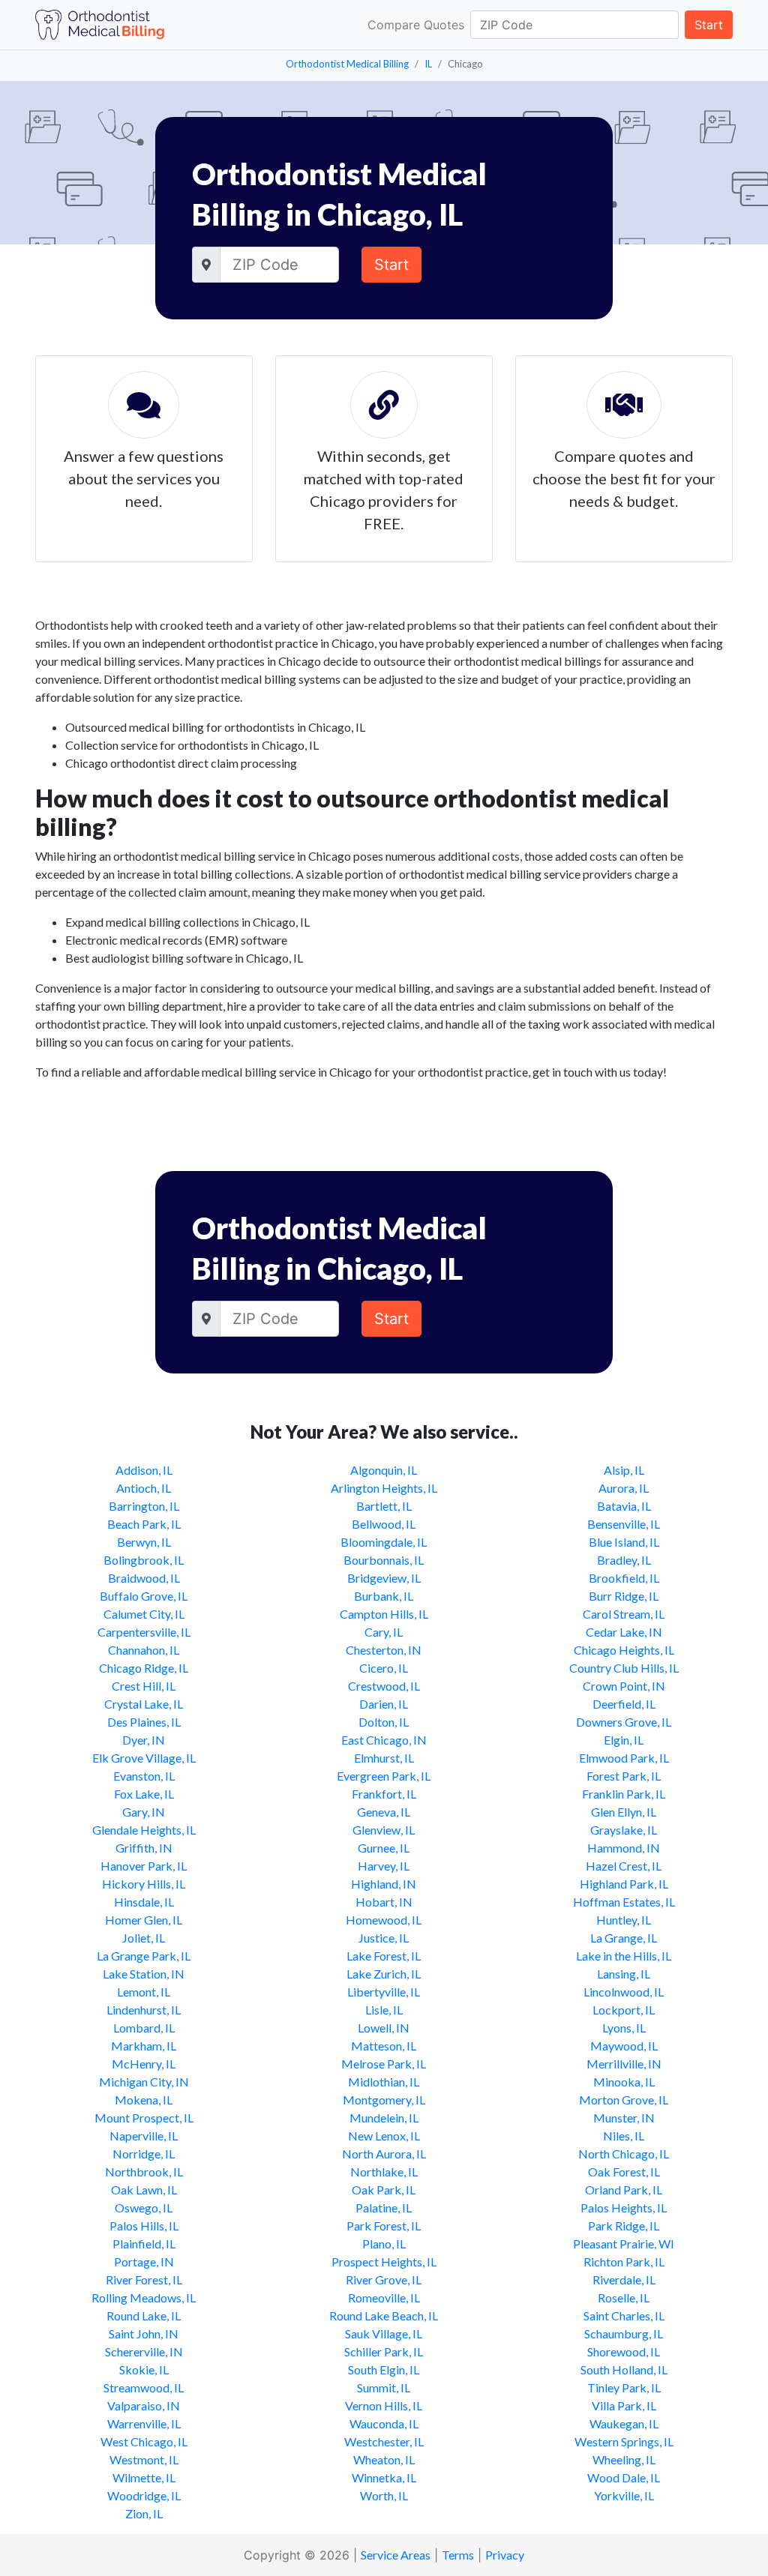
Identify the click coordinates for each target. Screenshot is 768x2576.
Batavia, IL (624, 1506)
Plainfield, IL (144, 2244)
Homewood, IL (384, 1920)
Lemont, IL (144, 1992)
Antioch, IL (144, 1488)
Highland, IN (384, 1884)
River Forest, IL (144, 2279)
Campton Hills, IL (384, 1614)
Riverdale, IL (624, 2279)
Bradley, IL (624, 1560)
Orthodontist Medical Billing (347, 64)
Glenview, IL (384, 1830)
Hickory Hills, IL (144, 1884)
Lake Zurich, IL (384, 1974)
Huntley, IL (624, 1920)
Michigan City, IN (144, 2082)
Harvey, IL (384, 1866)
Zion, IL (144, 2513)
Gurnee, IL (384, 1848)
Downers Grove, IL (624, 1722)
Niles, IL (624, 2136)
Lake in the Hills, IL (624, 1956)
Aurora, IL (624, 1488)
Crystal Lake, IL (144, 1704)
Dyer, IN (144, 1740)
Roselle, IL (624, 2297)
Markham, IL (144, 2046)
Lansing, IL (624, 1974)
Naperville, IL (144, 2136)
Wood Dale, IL (624, 2477)
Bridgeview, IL (384, 1578)
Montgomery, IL (384, 2100)
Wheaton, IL (384, 2459)
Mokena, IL (144, 2100)
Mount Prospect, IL (144, 2118)
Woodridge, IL (144, 2495)
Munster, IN (624, 2118)
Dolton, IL (384, 1722)
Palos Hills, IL (144, 2226)
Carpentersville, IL (144, 1632)
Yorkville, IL (624, 2495)
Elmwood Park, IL (624, 1758)
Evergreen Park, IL (384, 1776)
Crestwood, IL (384, 1686)
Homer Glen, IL (144, 1920)
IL (428, 64)
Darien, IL (384, 1704)
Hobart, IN (384, 1902)
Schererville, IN (144, 2351)
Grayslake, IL (624, 1830)
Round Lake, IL (144, 2315)
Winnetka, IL (384, 2477)
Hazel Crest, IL (624, 1866)
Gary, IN (144, 1812)
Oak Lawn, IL (144, 2190)
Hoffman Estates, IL (624, 1902)
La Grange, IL (624, 1938)
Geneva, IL (384, 1812)
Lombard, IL (144, 2028)
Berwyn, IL (144, 1542)
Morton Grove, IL (624, 2100)
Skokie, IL (144, 2369)
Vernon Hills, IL (384, 2405)
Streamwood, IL (144, 2387)
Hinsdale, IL (144, 1902)
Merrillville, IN (624, 2064)
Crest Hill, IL (144, 1686)
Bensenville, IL (624, 1524)
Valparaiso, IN (144, 2405)
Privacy (505, 2555)
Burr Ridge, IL (624, 1596)
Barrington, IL (144, 1506)
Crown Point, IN (624, 1686)
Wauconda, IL (384, 2423)
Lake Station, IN (144, 1974)
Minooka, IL (624, 2082)
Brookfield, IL (624, 1578)
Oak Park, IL (384, 2190)
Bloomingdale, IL (384, 1542)
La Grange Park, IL (144, 1956)
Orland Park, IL (624, 2190)
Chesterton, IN (384, 1650)
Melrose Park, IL (384, 2064)
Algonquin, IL (384, 1470)
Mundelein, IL (384, 2118)
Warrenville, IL (144, 2423)
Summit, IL (384, 2387)
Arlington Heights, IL (384, 1488)
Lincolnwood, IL (624, 1992)
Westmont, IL (144, 2459)
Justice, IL (384, 1938)
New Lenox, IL (384, 2136)
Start (709, 25)
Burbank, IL (384, 1596)
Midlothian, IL (384, 2082)
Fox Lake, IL (144, 1794)
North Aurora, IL (384, 2154)
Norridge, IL (144, 2154)
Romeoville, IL (384, 2297)
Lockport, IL (624, 2010)
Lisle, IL (384, 2010)
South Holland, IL (624, 2369)
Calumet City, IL (144, 1614)
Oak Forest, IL (624, 2172)
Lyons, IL (624, 2028)
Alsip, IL (624, 1470)
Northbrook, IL (144, 2172)
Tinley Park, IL (624, 2387)
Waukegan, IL (624, 2423)
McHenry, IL (144, 2064)
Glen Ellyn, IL (624, 1812)
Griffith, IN (144, 1848)
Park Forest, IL (384, 2226)
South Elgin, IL (384, 2369)
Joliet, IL (144, 1938)
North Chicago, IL (624, 2154)
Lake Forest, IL (384, 1956)
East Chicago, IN (384, 1740)
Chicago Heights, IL (624, 1650)
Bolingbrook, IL (144, 1560)
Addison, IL (144, 1470)
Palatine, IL (384, 2208)
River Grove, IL (384, 2279)
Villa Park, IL (624, 2405)
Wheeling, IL (624, 2459)
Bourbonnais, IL (384, 1560)
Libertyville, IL (384, 1992)
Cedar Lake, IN (624, 1632)
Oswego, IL (144, 2208)
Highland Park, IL (624, 1884)
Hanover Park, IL (144, 1866)
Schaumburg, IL (624, 2333)
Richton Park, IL (624, 2261)
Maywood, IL (624, 2046)
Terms (458, 2555)
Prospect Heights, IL (384, 2261)
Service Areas (396, 2555)
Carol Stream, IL (624, 1614)
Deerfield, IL (624, 1704)
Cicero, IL (384, 1668)
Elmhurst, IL (384, 1758)
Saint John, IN (144, 2333)
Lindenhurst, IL (144, 2010)
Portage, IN (144, 2261)
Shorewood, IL (624, 2351)
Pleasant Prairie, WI (624, 2244)
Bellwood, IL (384, 1524)
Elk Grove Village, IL (144, 1758)
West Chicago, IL (144, 2441)
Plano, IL (384, 2244)
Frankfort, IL (384, 1794)
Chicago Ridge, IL (144, 1668)
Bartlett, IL (384, 1506)
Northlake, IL (384, 2172)
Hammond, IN (624, 1848)
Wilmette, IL (144, 2477)
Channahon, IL (144, 1650)
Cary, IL (384, 1632)
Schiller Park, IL (384, 2351)
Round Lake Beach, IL (384, 2315)
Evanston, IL (144, 1776)
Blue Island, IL (624, 1542)
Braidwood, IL (144, 1578)
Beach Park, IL (144, 1524)
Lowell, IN (384, 2028)
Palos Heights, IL (624, 2208)
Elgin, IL (624, 1740)
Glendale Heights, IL (144, 1830)
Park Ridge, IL (624, 2226)
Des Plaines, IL (144, 1722)
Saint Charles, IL (624, 2315)
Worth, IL (384, 2495)
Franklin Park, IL (624, 1794)
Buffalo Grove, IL (144, 1596)
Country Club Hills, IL (624, 1668)
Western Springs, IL (624, 2441)
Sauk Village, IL (384, 2333)
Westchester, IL (384, 2441)
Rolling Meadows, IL (144, 2297)
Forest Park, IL (624, 1776)
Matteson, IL (384, 2046)
